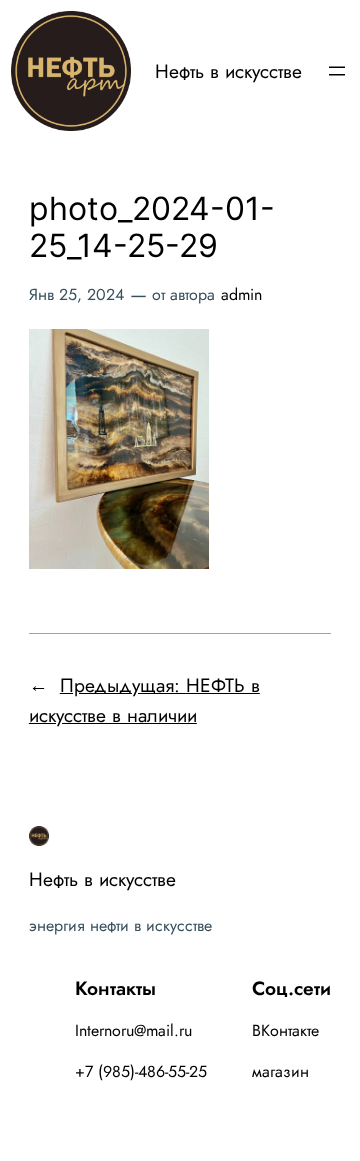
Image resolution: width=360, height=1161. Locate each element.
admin (241, 294)
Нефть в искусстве (228, 71)
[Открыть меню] (337, 71)
